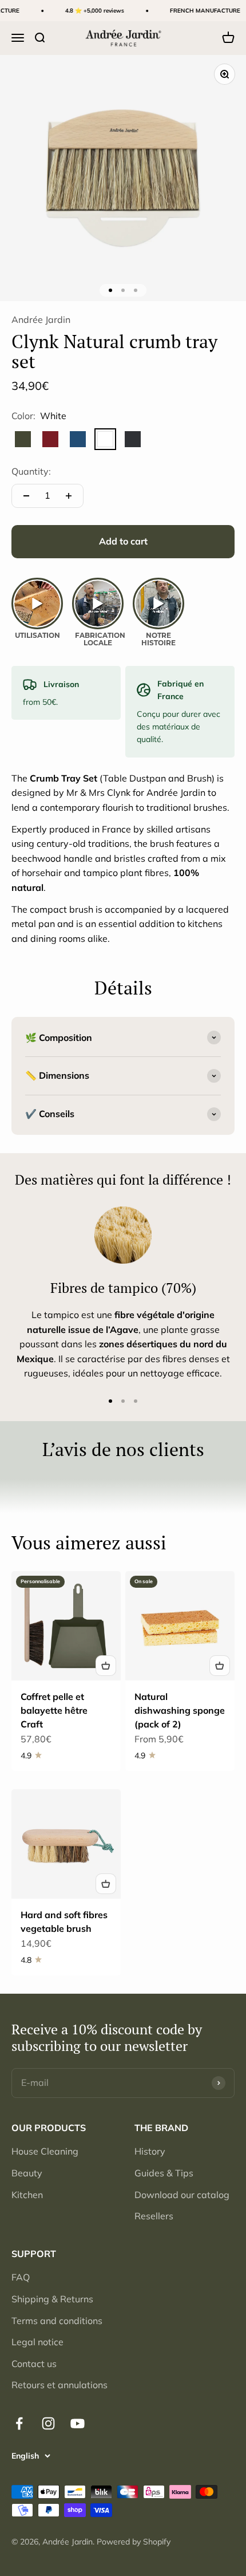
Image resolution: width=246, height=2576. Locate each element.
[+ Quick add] (106, 1666)
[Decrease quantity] (26, 496)
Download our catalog (182, 2195)
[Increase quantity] (69, 496)
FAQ (21, 2277)
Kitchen (27, 2195)
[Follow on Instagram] (48, 2423)
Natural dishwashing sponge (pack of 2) (180, 1710)
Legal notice (37, 2342)
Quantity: (31, 471)
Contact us (34, 2364)
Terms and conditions (57, 2321)
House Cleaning (45, 2151)
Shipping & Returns (52, 2299)
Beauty (27, 2173)
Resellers (154, 2216)
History (150, 2151)
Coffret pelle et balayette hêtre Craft (54, 1710)
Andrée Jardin (41, 319)
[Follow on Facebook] (19, 2423)
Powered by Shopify (134, 2542)
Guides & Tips (164, 2173)
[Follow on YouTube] (78, 2423)
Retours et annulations (59, 2385)
